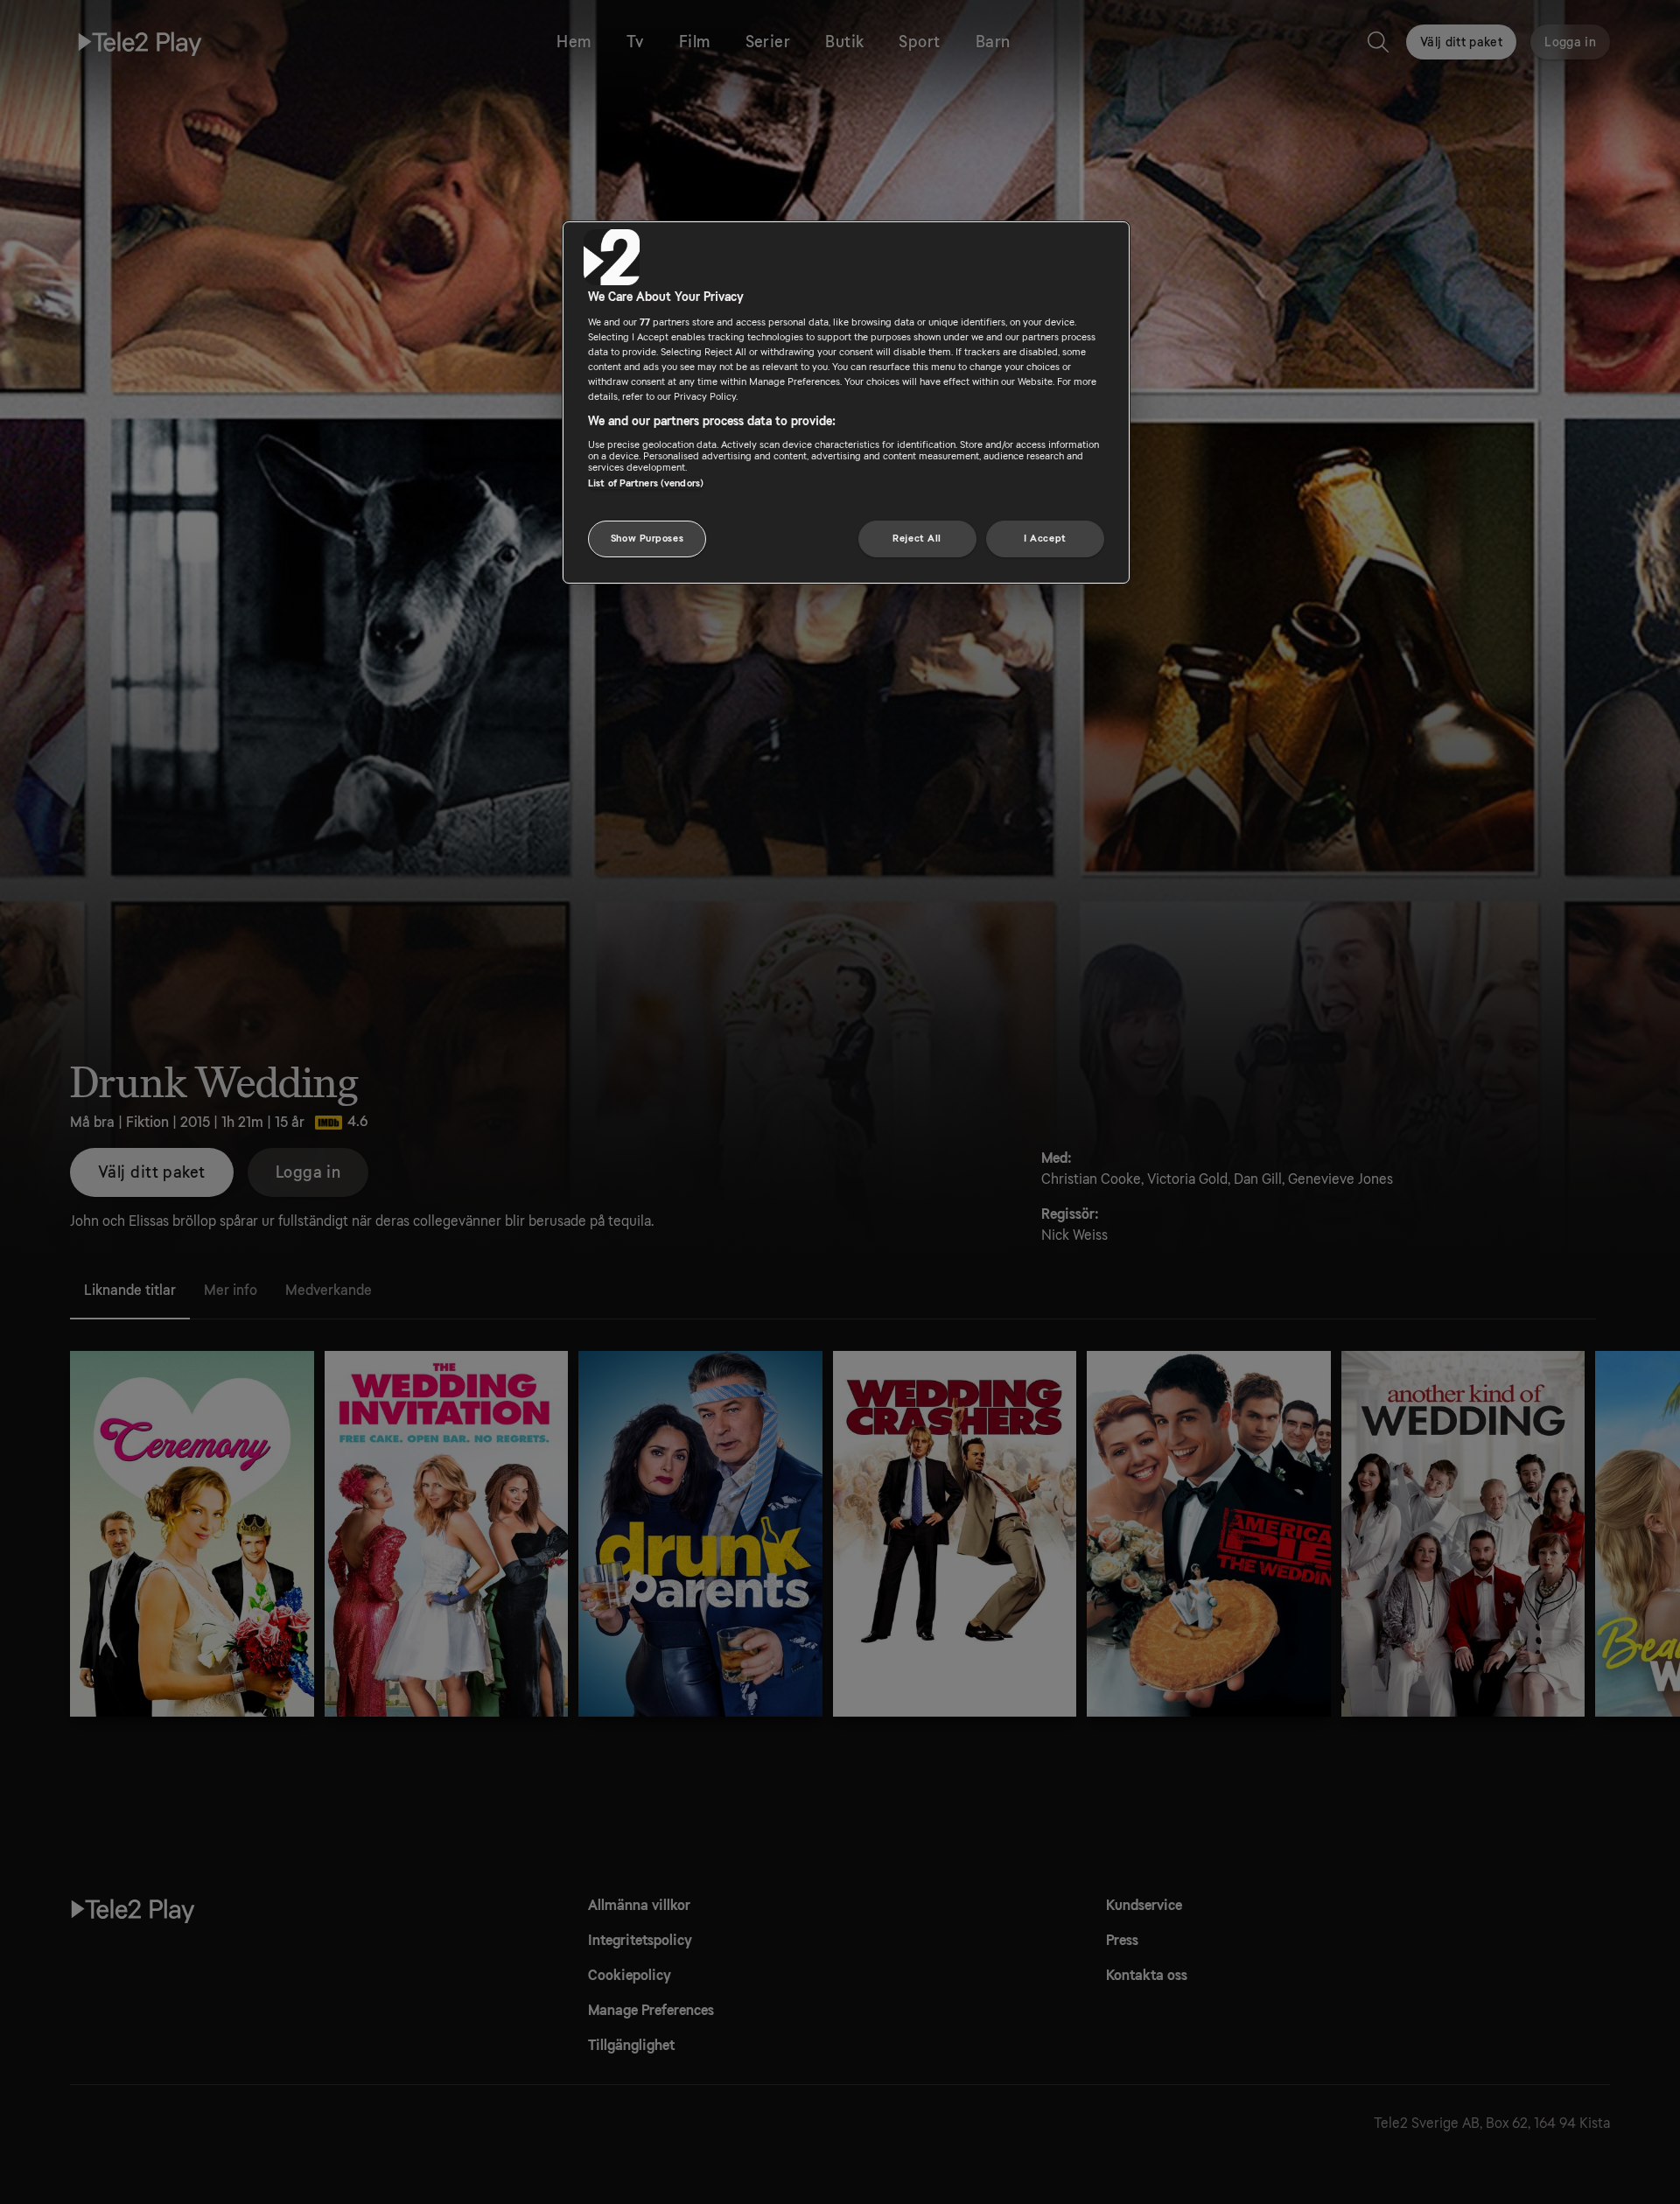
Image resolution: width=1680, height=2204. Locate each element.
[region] (846, 402)
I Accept (1045, 539)
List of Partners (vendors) (646, 483)
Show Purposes (647, 539)
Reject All (917, 539)
